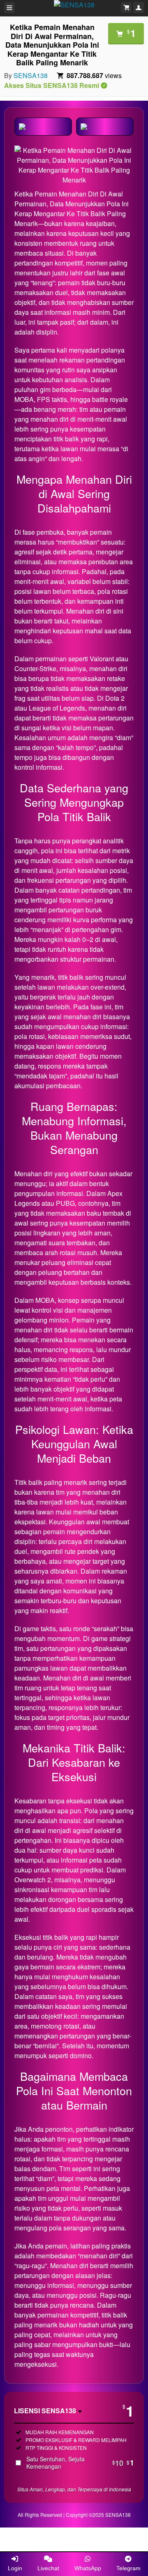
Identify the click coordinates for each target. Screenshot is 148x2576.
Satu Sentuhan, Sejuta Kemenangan (80, 2463)
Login (15, 2568)
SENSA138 (31, 75)
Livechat (48, 2568)
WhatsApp (88, 2568)
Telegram (128, 2568)
